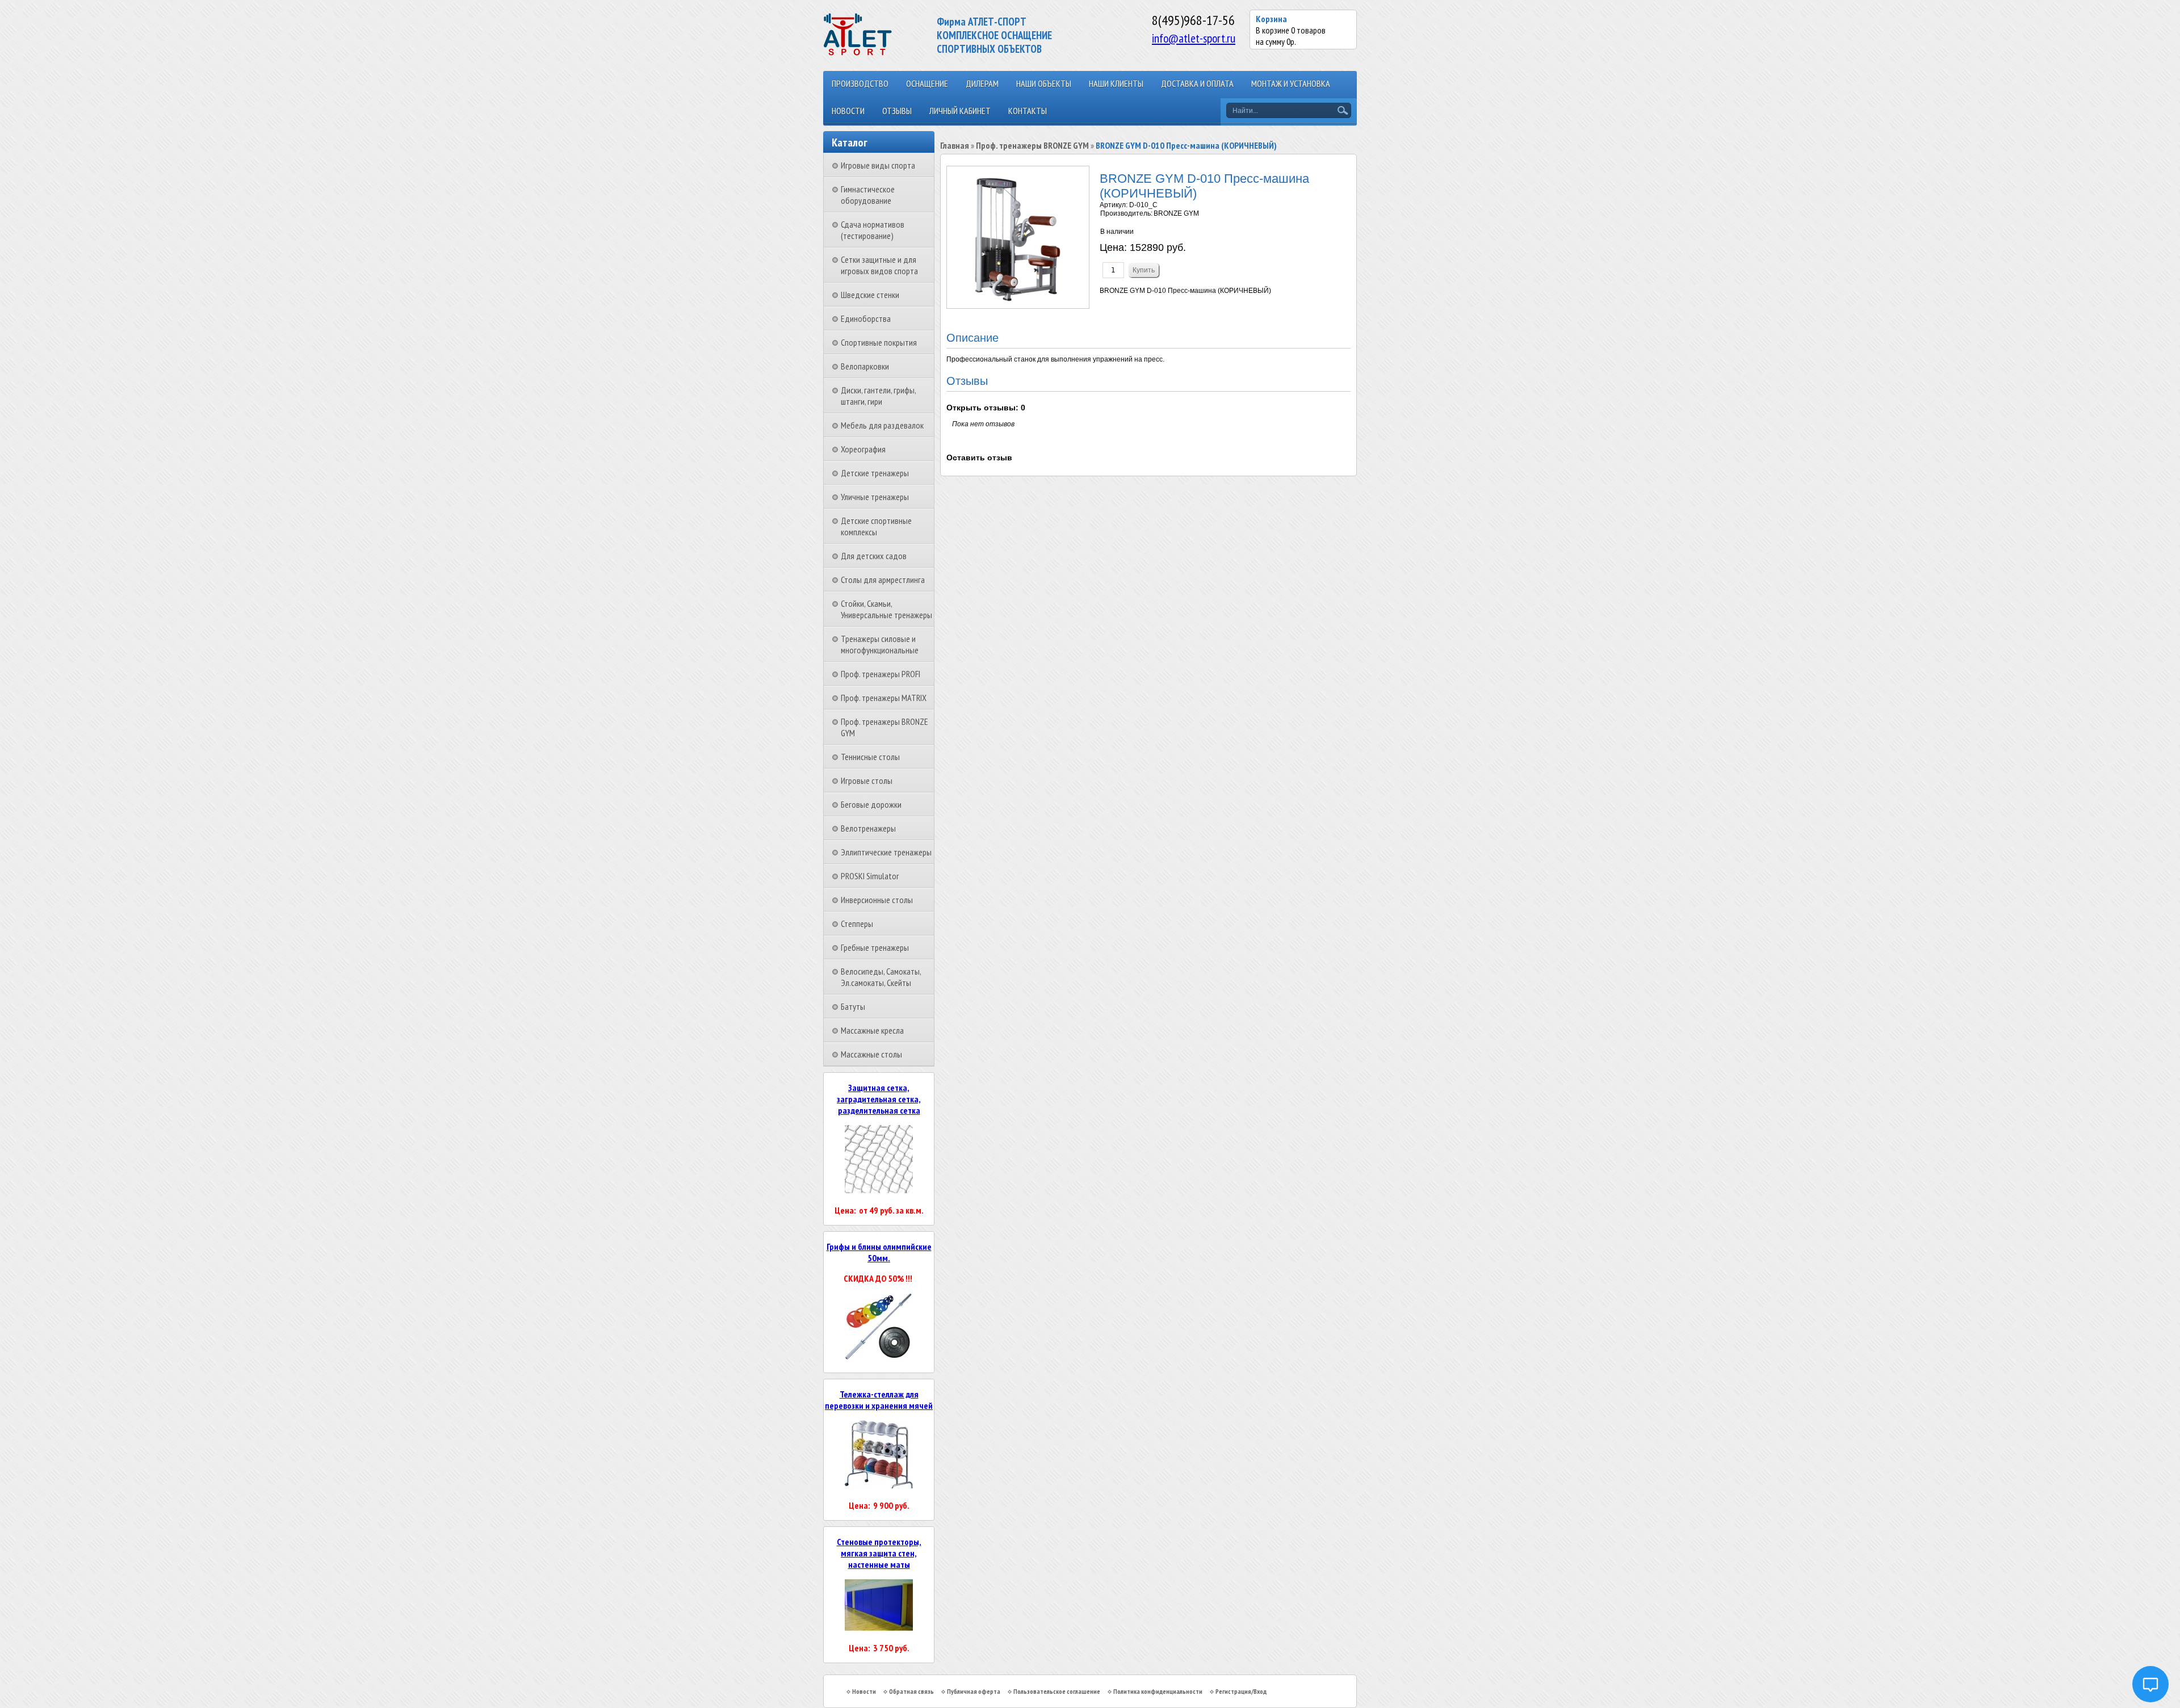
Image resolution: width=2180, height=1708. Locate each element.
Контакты (1028, 111)
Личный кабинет (960, 111)
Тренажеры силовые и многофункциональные (880, 644)
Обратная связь (911, 1691)
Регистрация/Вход (1241, 1691)
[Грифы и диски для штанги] (879, 1358)
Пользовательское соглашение (1057, 1691)
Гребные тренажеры (875, 947)
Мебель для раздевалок (882, 425)
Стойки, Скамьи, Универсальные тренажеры (886, 609)
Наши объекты (1044, 83)
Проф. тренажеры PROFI (881, 674)
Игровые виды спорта (878, 165)
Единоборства (866, 318)
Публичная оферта (974, 1691)
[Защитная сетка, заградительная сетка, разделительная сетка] (879, 1190)
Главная (955, 145)
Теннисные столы (870, 757)
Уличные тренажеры (875, 497)
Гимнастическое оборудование (868, 195)
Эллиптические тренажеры (886, 852)
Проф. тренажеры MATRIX (884, 698)
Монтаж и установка (1291, 83)
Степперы (857, 924)
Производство (860, 83)
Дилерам (982, 83)
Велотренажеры (868, 828)
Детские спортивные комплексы (876, 526)
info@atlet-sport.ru (1194, 38)
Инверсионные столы (877, 900)
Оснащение (927, 83)
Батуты (853, 1006)
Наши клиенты (1116, 83)
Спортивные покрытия (879, 342)
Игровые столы (867, 780)
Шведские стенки (870, 295)
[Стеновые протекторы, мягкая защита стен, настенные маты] (879, 1627)
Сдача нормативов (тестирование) (873, 230)
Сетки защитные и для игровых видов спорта (879, 265)
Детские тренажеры (875, 473)
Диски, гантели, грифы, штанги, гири (878, 396)
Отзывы (897, 111)
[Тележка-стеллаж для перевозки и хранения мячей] (879, 1485)
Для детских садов (874, 556)
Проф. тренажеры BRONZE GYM (1032, 145)
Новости (848, 111)
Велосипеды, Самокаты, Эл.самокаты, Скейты (881, 977)
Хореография (863, 449)
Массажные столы (871, 1054)
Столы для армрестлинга (883, 580)
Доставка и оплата (1197, 83)
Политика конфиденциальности (1158, 1691)
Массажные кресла (872, 1030)
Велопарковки (865, 366)
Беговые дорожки (871, 804)
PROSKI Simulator (870, 876)
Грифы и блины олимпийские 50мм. (879, 1252)
